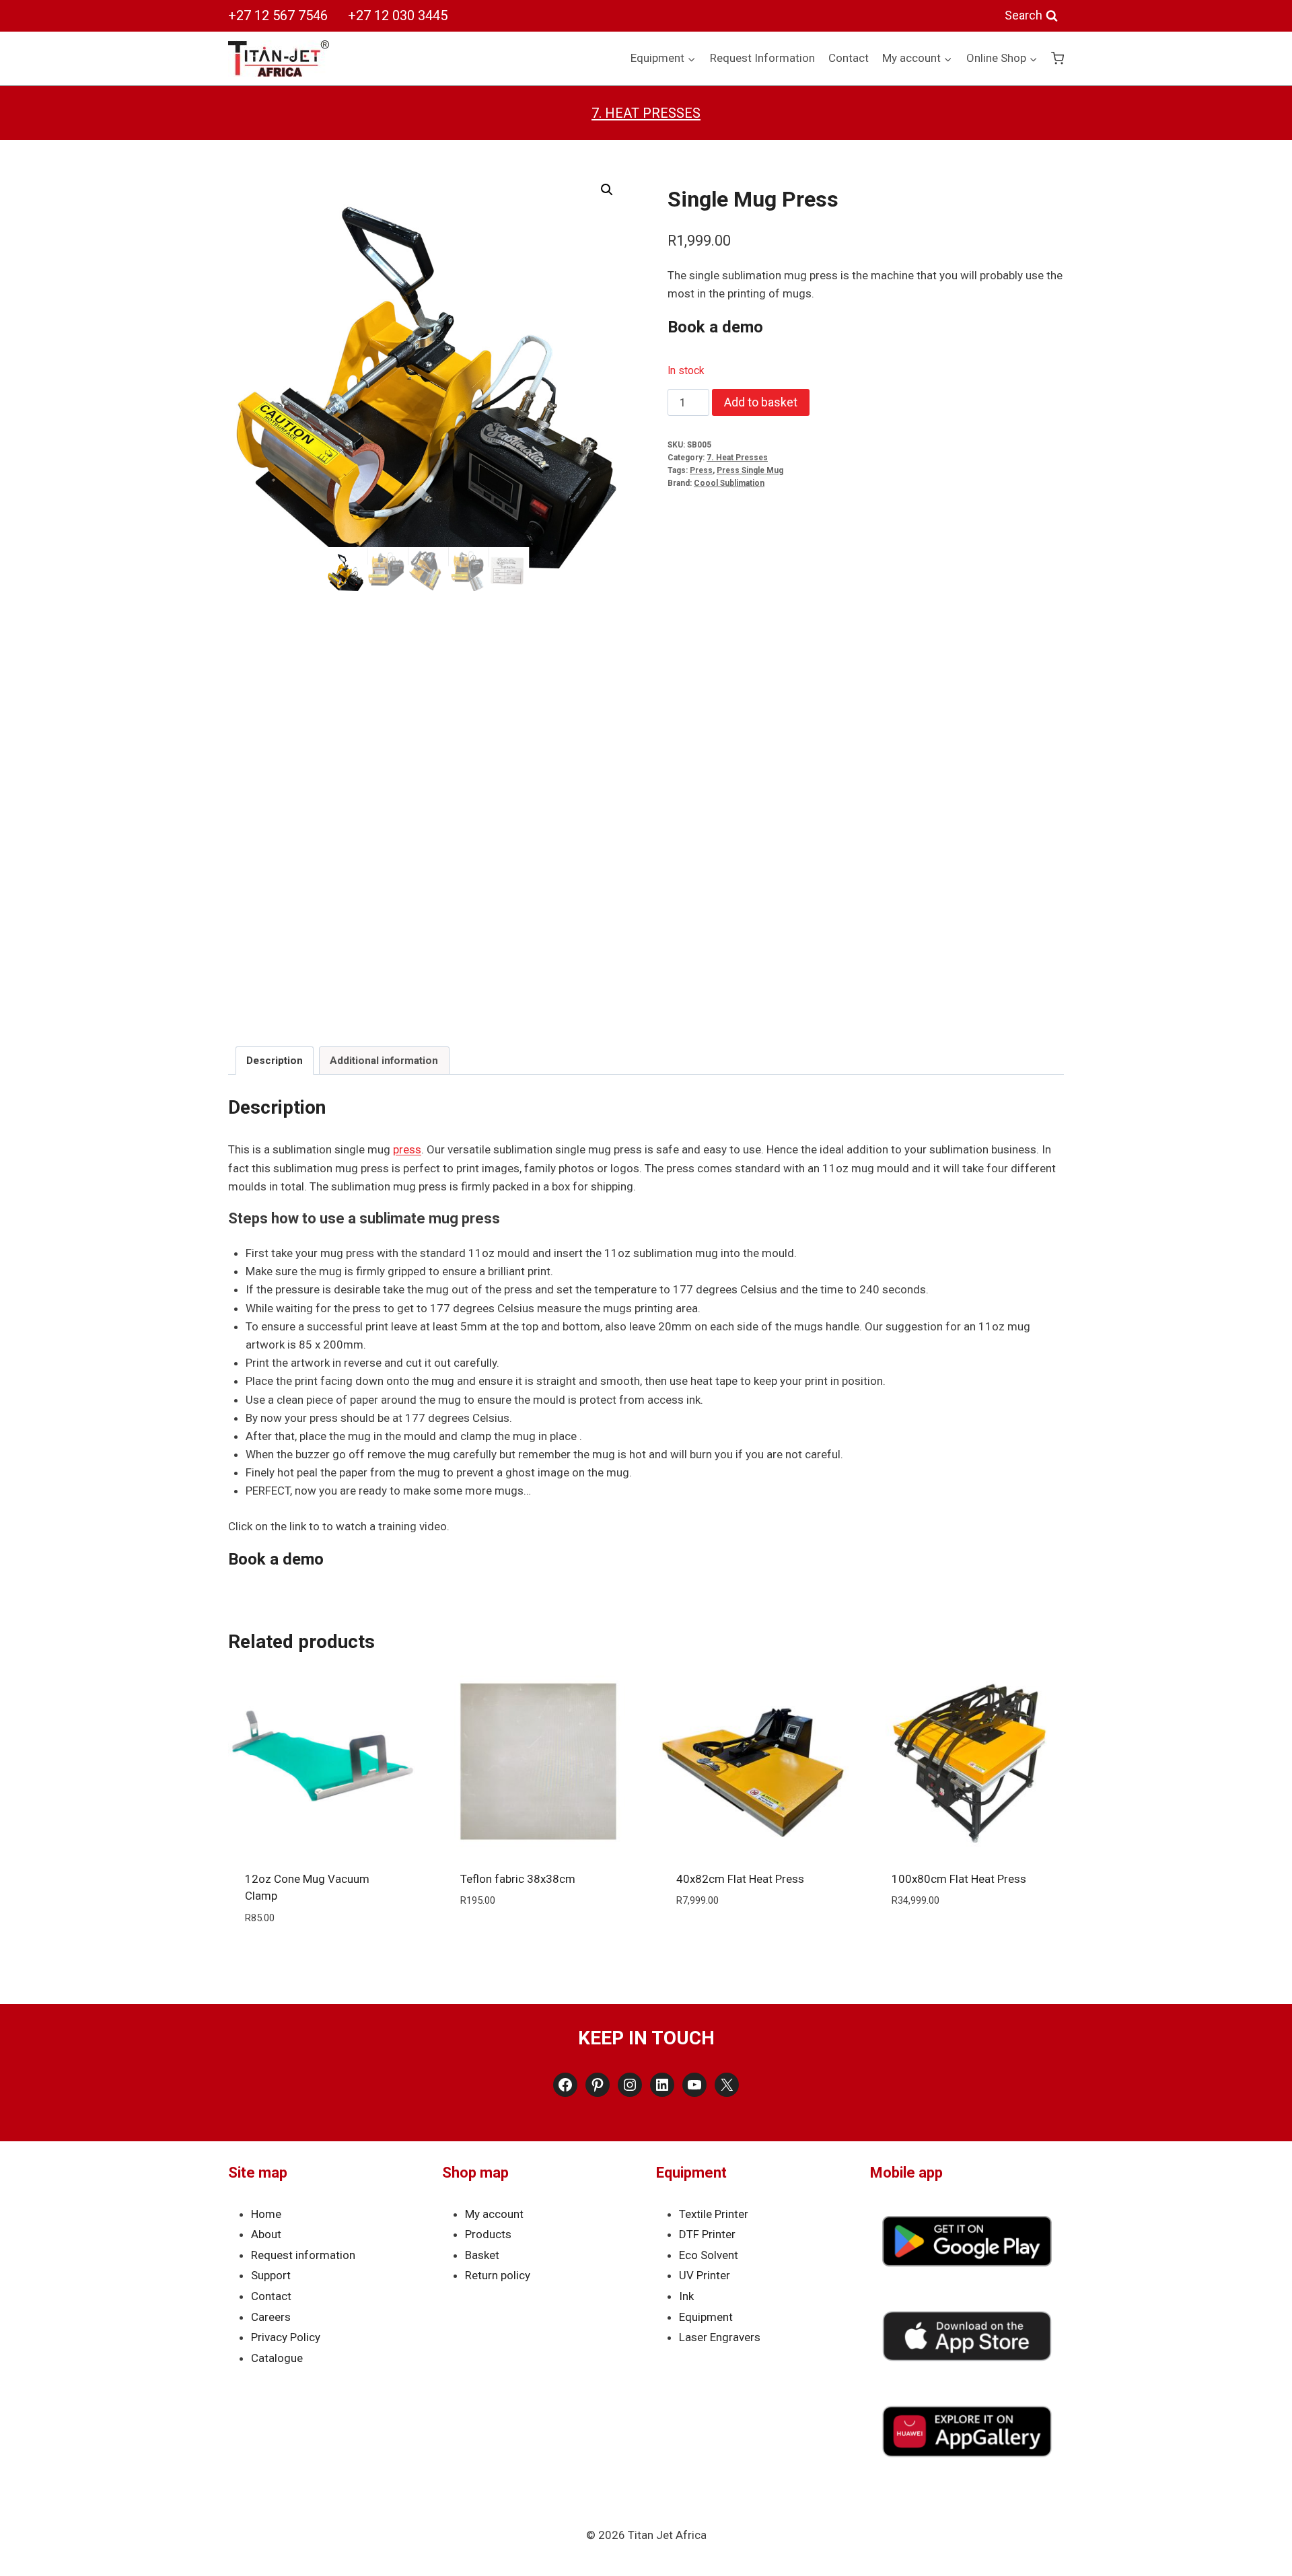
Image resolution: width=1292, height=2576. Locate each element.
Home (266, 2214)
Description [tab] (275, 1061)
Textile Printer (714, 2214)
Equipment (706, 2317)
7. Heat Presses (646, 113)
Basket (482, 2255)
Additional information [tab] (384, 1061)
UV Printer (705, 2275)
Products (488, 2234)
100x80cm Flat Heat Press (959, 1879)
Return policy (498, 2275)
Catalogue (277, 2358)
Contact (849, 58)
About (266, 2234)
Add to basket (761, 402)
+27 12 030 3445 (398, 15)
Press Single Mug (750, 470)
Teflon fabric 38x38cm (518, 1879)
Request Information (762, 58)
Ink (686, 2296)
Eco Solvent (709, 2255)
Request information (303, 2255)
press (407, 1149)
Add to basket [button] (538, 1941)
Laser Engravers (720, 2337)
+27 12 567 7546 (278, 15)
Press (701, 470)
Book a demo (715, 327)
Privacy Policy (286, 2337)
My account (494, 2214)
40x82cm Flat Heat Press (740, 1879)
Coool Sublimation (729, 483)
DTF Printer (707, 2234)
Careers (271, 2317)
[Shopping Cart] (1057, 58)
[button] (607, 190)
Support (271, 2275)
